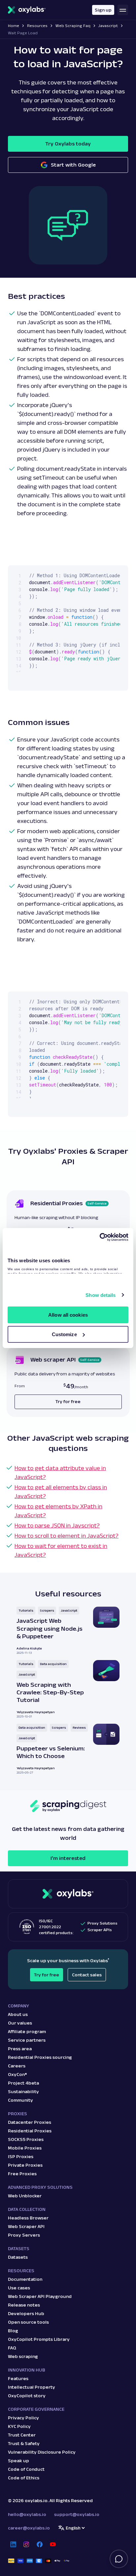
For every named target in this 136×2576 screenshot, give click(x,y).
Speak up (18, 2461)
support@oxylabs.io (77, 2514)
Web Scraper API (26, 2226)
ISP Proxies (21, 2156)
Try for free (47, 1975)
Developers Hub (26, 2313)
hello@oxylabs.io (27, 2514)
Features (18, 2378)
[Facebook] (40, 2544)
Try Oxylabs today (68, 144)
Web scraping (23, 2356)
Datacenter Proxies (30, 2122)
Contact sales (87, 1975)
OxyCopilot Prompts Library (39, 2339)
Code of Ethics (24, 2478)
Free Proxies (22, 2174)
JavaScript (69, 1610)
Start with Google (73, 165)
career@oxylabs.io (29, 2528)
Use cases (19, 2288)
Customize (64, 1334)
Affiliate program (27, 2031)
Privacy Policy (23, 2418)
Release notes (24, 2305)
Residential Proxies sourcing (40, 2057)
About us (18, 2014)
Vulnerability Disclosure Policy (42, 2452)
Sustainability (23, 2091)
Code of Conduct (26, 2469)
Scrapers (47, 1610)
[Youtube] (53, 2544)
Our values (20, 2023)
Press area (20, 2049)
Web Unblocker (25, 2196)
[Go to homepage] (68, 1894)
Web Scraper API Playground (40, 2296)
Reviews (79, 1728)
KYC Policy (19, 2426)
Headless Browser (28, 2218)
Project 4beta (23, 2083)
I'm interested (68, 1858)
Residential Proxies (30, 2131)
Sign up (103, 10)
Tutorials (26, 1610)
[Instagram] (26, 2544)
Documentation (25, 2279)
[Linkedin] (13, 2544)
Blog (13, 2331)
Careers (17, 2066)
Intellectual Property (32, 2387)
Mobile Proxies (25, 2148)
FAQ (12, 2348)
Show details (101, 1295)
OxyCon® (17, 2074)
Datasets (18, 2257)
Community (20, 2100)
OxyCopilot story (27, 2396)
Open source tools (28, 2322)
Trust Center (22, 2435)
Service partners (27, 2040)
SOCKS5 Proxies (26, 2139)
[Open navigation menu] (123, 10)
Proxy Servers (24, 2235)
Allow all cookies (68, 1315)
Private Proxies (25, 2165)
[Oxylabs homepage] (27, 10)
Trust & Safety (24, 2443)
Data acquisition (53, 1664)
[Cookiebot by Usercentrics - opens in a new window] (100, 1237)
